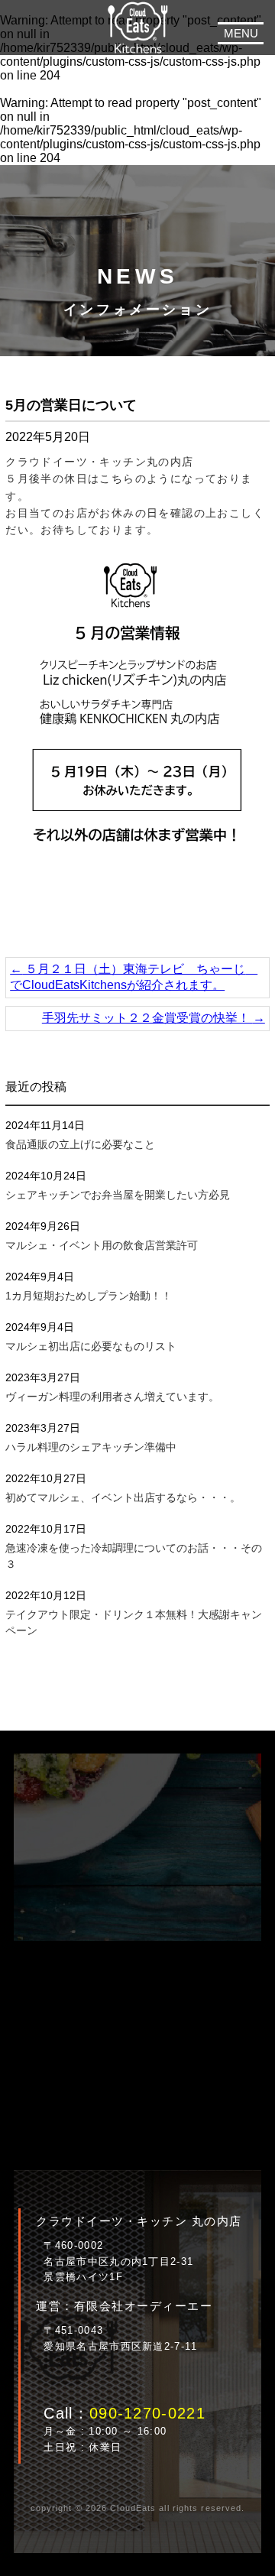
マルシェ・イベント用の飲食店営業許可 (102, 1245)
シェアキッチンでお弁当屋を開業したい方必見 (118, 1195)
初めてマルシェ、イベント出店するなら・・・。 (123, 1497)
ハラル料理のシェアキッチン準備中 (91, 1447)
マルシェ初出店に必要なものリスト (91, 1346)
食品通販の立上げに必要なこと (80, 1144)
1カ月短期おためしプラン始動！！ (89, 1296)
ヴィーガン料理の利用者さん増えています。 (112, 1397)
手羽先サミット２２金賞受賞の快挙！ (154, 1018)
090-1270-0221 (147, 2413)
